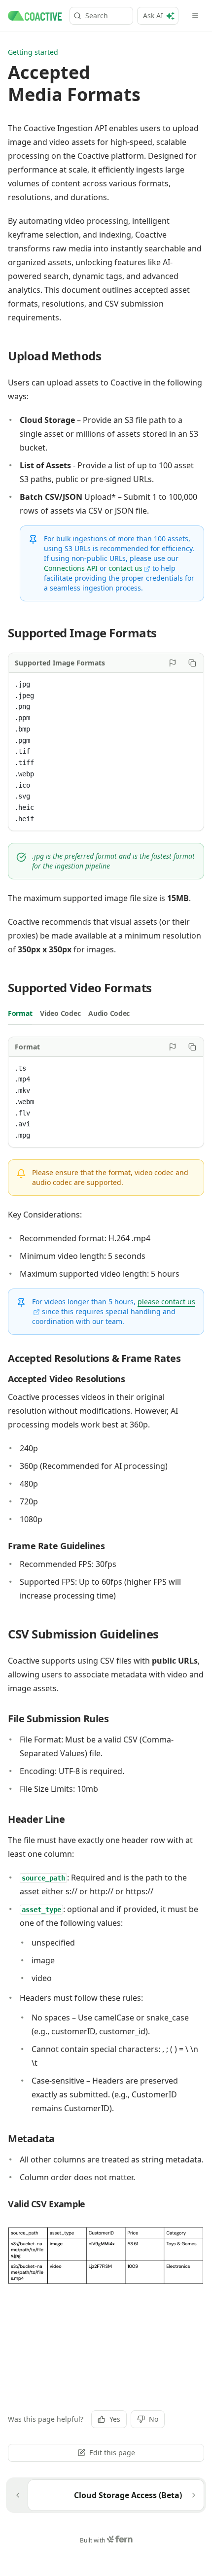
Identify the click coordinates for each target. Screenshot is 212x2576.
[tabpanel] (106, 1092)
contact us (125, 568)
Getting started (33, 52)
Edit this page (112, 2453)
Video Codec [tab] (60, 1013)
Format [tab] (20, 1013)
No (154, 2419)
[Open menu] (195, 16)
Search (97, 16)
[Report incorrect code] (173, 663)
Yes (115, 2419)
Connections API (71, 568)
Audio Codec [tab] (109, 1013)
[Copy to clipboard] (192, 663)
